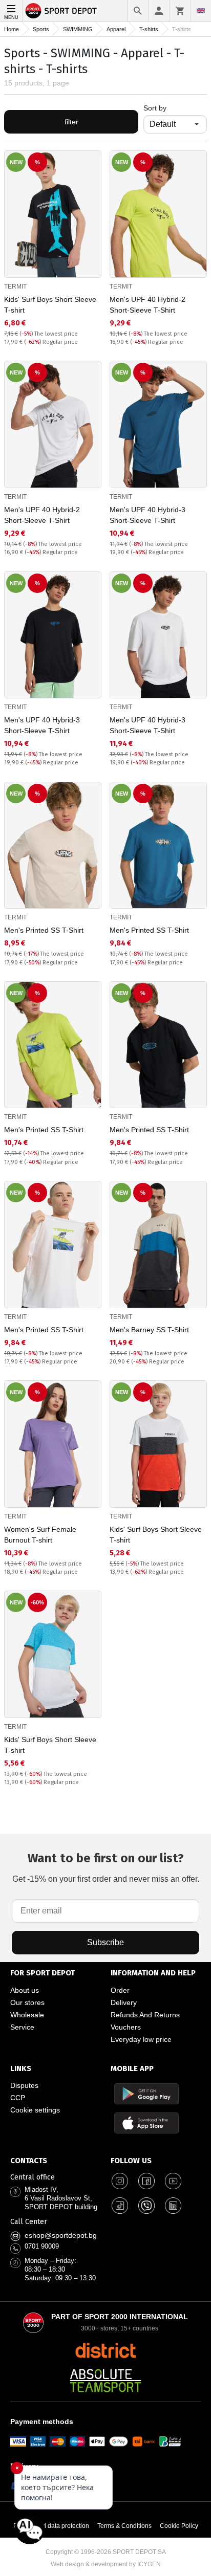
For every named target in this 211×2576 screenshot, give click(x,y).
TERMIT (15, 287)
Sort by (155, 108)
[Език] (201, 11)
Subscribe (105, 1942)
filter (71, 122)
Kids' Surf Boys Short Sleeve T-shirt (50, 305)
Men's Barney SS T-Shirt (149, 1330)
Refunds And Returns (145, 2015)
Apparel (116, 29)
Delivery (124, 2002)
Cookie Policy (179, 2526)
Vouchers (126, 2027)
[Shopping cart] (180, 11)
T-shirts (149, 29)
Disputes (24, 2085)
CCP (18, 2098)
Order (120, 1990)
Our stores (27, 2002)
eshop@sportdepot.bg (61, 2235)
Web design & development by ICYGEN (106, 2564)
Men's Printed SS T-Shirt (44, 930)
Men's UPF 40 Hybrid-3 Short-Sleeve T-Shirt (147, 515)
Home (12, 29)
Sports (41, 29)
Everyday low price (141, 2039)
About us (25, 1990)
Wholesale (27, 2015)
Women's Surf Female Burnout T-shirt (40, 1535)
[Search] (138, 11)
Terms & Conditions (124, 2526)
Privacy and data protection (51, 2526)
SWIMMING (78, 29)
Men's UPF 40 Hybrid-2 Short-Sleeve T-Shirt (147, 305)
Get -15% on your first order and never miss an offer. (106, 1867)
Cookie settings (35, 2110)
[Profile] (159, 11)
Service (22, 2027)
